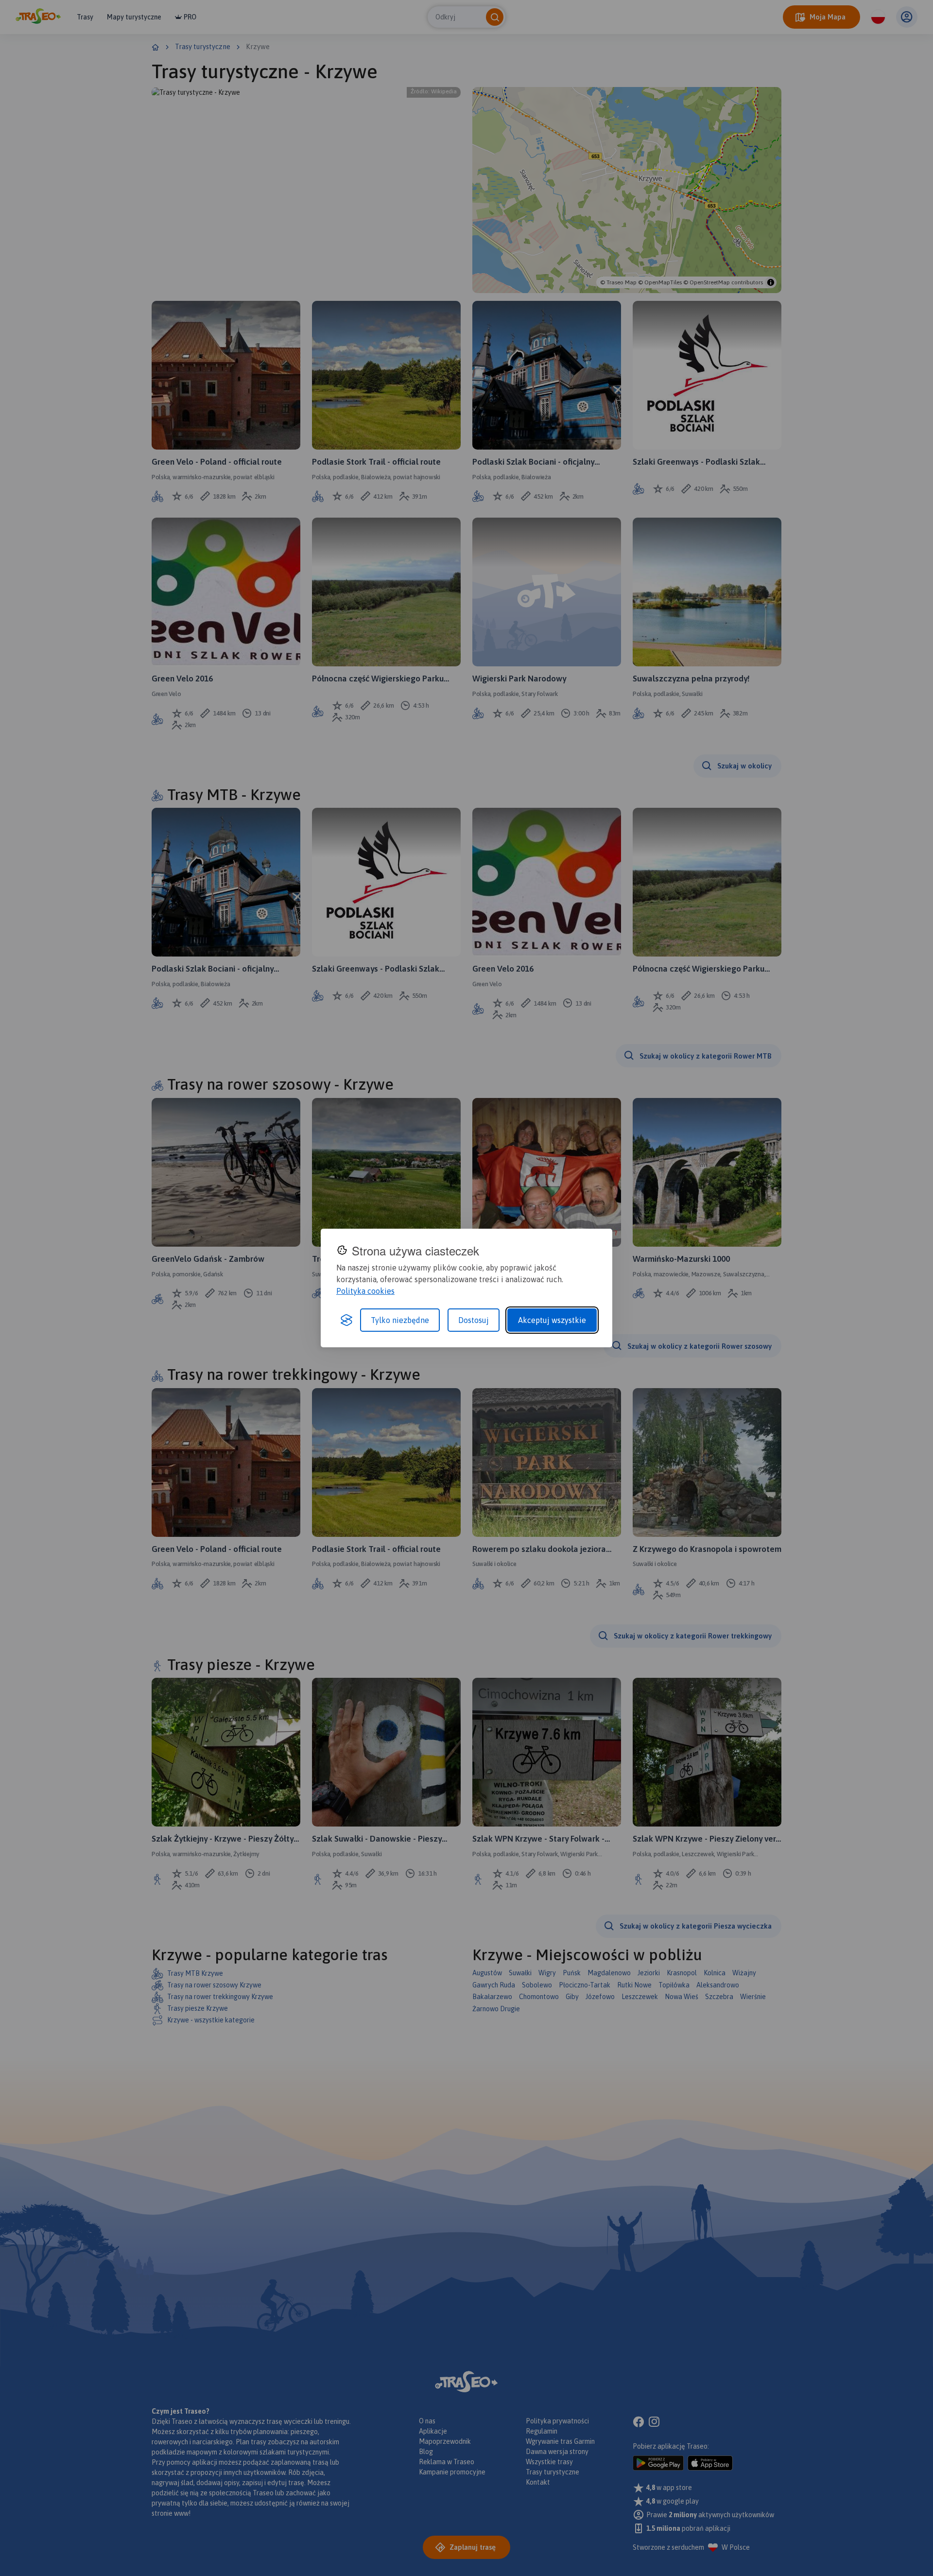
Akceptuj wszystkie (552, 1320)
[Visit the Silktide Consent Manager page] (346, 1320)
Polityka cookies (365, 1291)
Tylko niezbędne (400, 1320)
